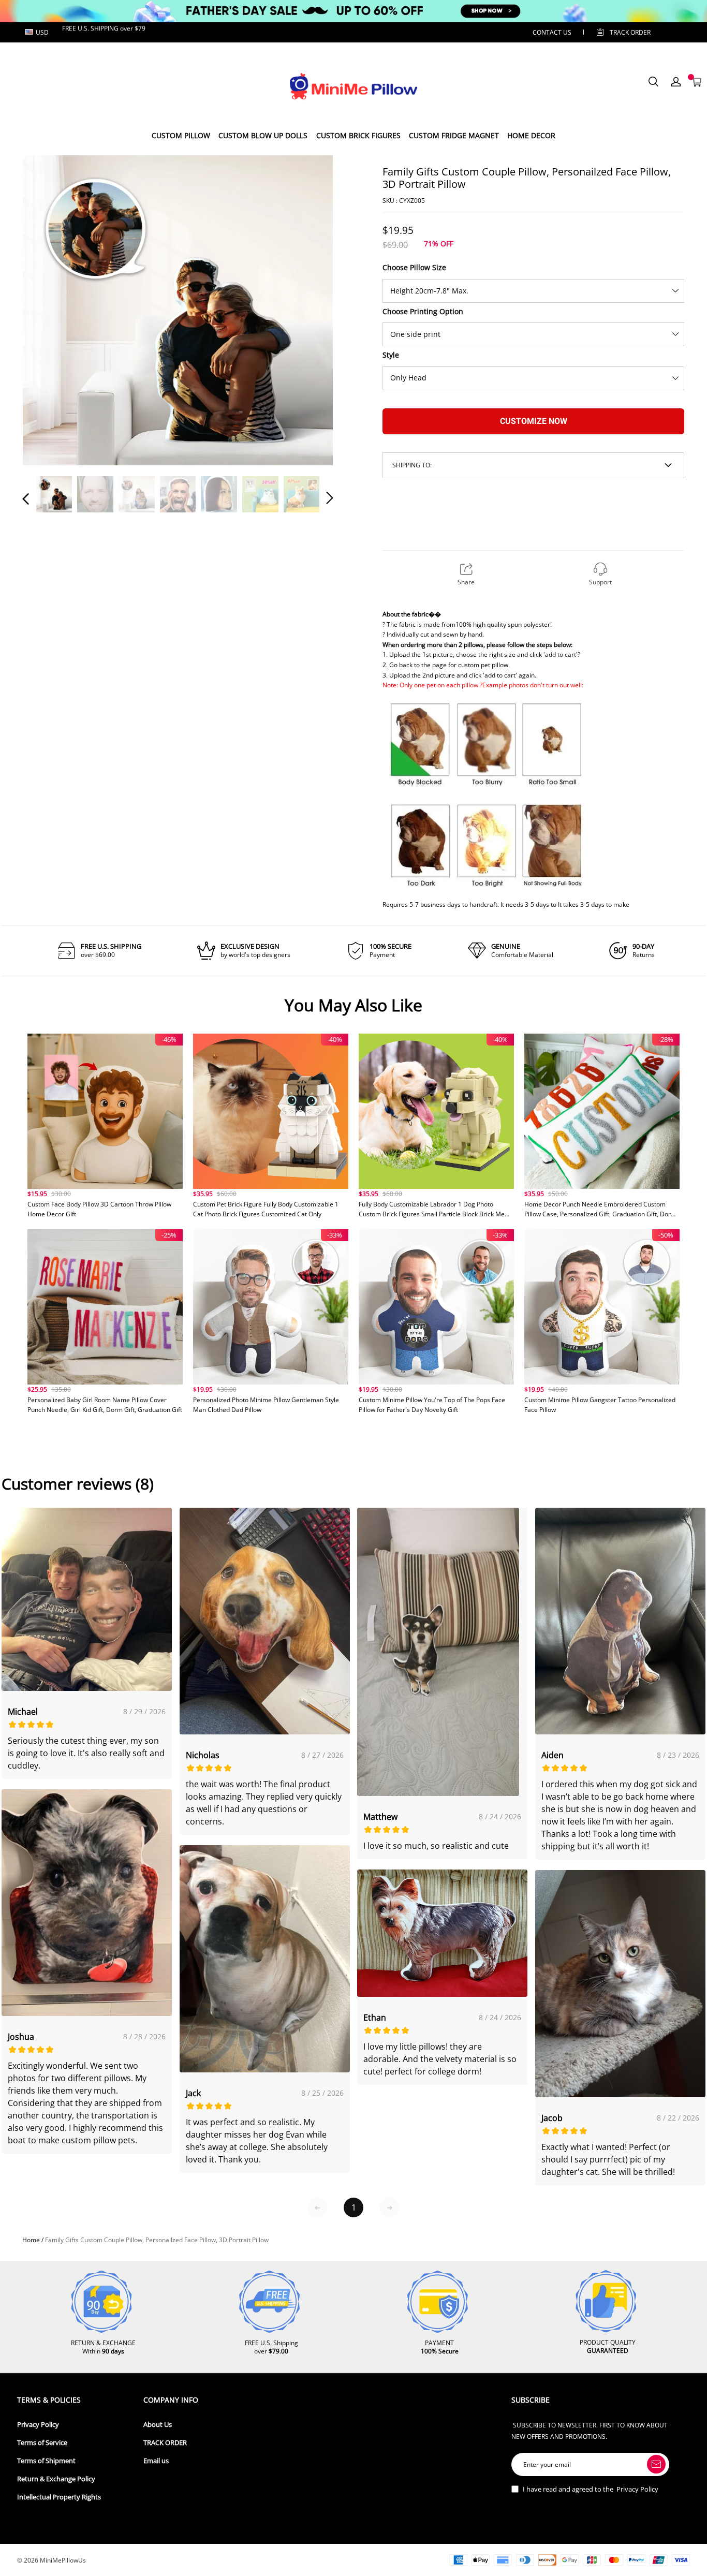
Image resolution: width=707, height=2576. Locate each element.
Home (31, 2240)
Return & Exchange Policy (56, 2479)
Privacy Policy (38, 2425)
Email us (156, 2461)
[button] (47, 310)
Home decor (531, 135)
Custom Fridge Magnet (454, 135)
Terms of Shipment (46, 2461)
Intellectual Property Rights (59, 2497)
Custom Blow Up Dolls (263, 135)
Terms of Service (42, 2443)
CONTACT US (552, 32)
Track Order (630, 32)
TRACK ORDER (165, 2443)
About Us (158, 2425)
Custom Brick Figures (358, 135)
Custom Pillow (181, 135)
